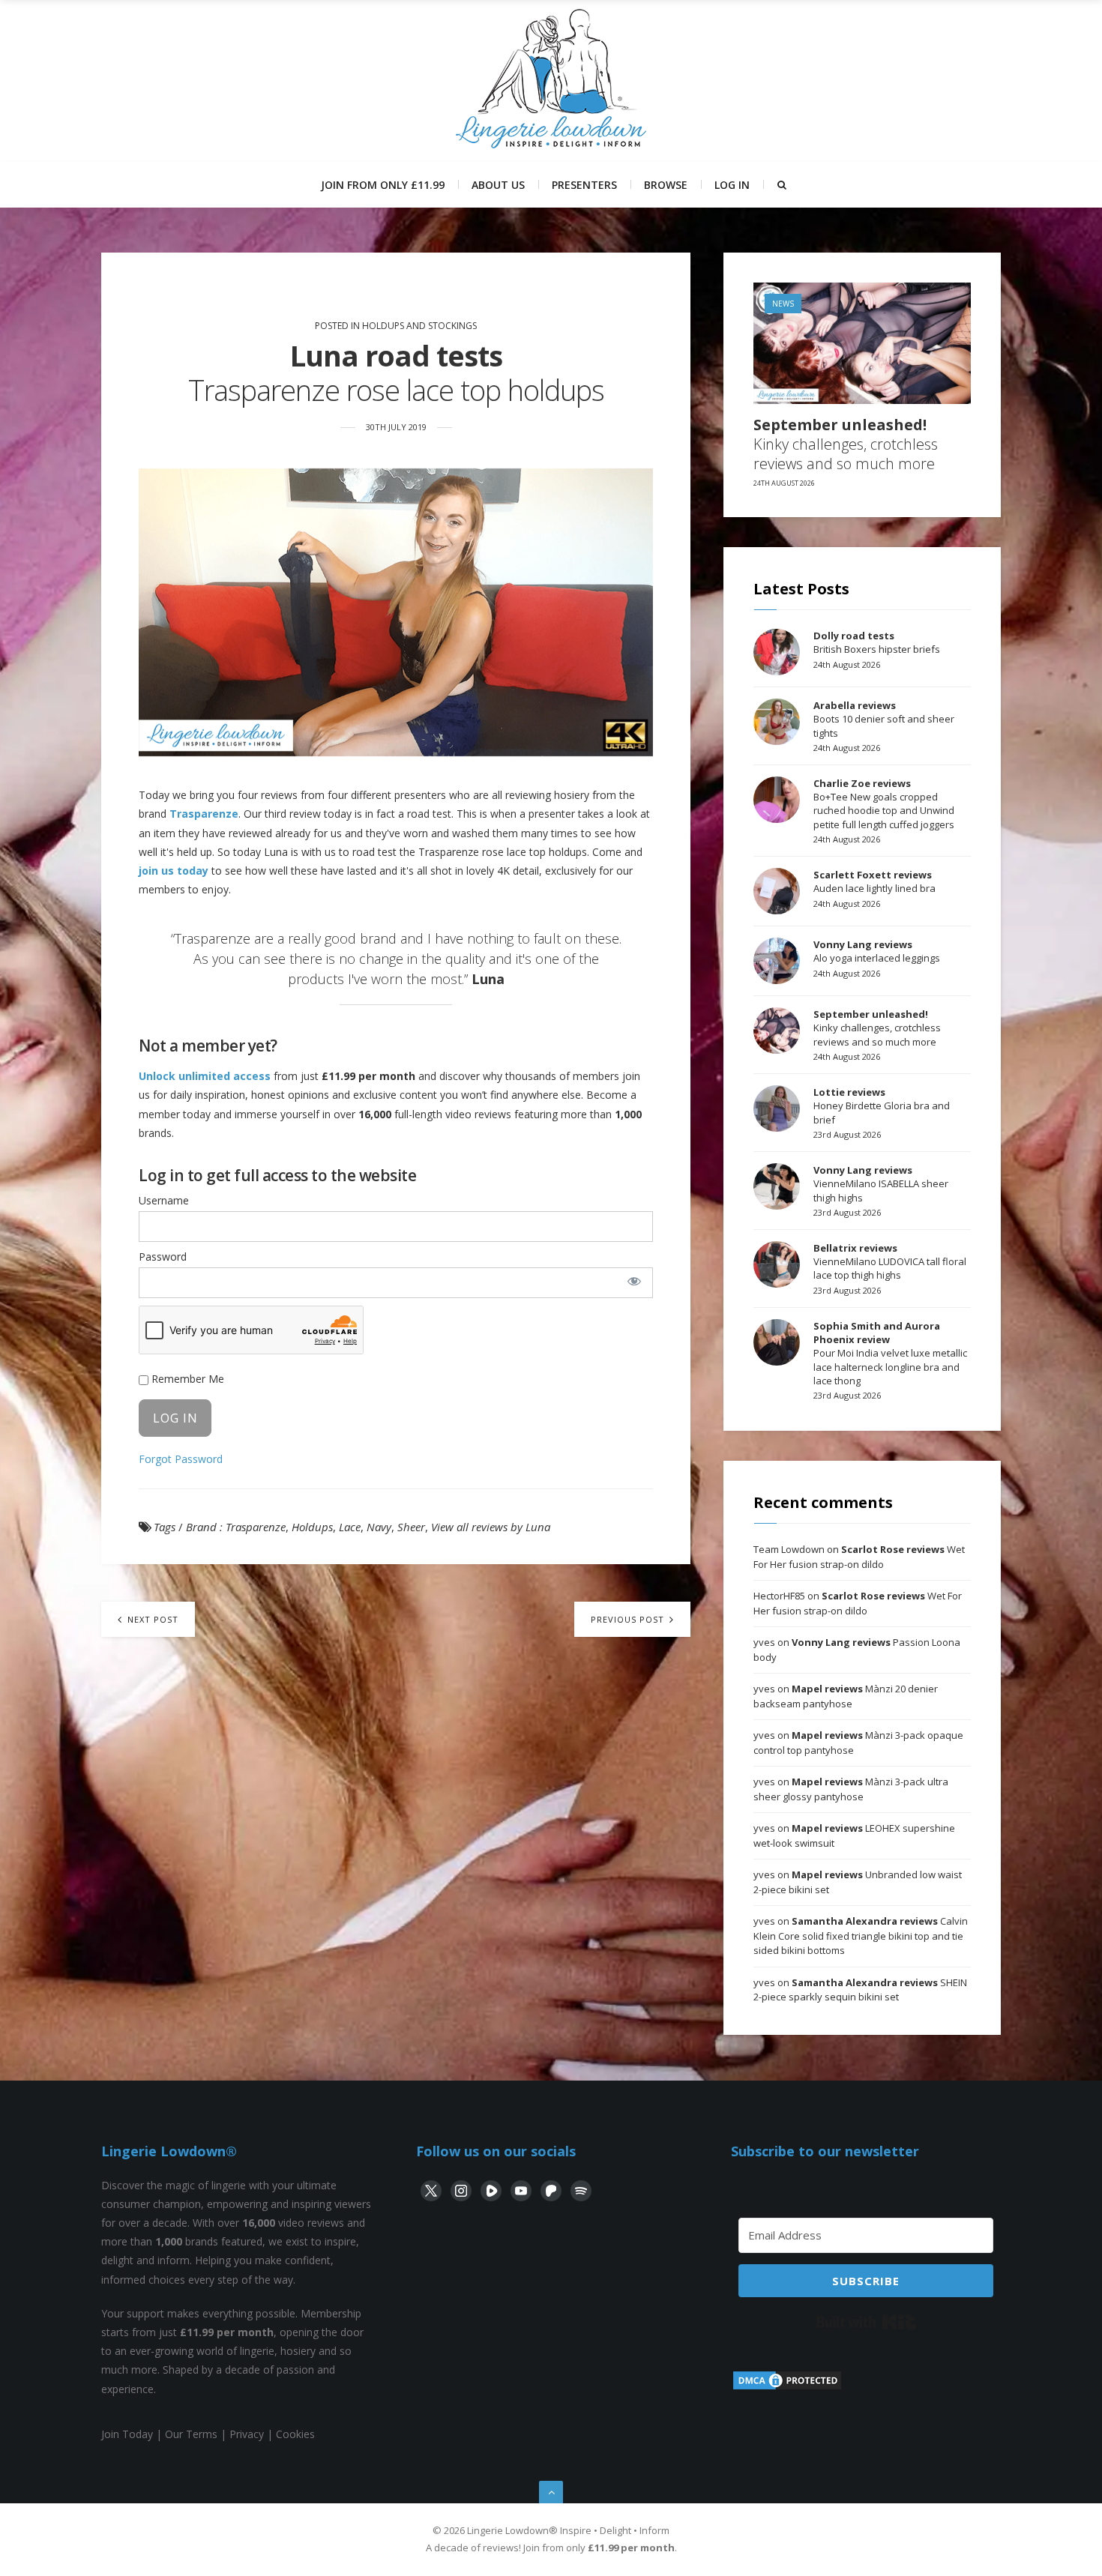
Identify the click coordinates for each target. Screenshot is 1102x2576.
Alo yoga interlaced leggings (877, 951)
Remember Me (186, 1379)
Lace (350, 1527)
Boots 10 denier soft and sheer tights (884, 719)
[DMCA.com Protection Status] (787, 2388)
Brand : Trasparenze (236, 1527)
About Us (498, 185)
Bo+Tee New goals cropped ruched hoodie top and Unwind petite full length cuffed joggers (884, 804)
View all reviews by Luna (491, 1527)
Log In (732, 185)
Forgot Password (181, 1459)
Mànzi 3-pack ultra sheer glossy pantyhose (851, 1789)
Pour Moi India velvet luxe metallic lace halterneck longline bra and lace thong (890, 1353)
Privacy (247, 2434)
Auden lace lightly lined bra (874, 881)
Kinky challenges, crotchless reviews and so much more (846, 444)
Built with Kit (866, 2322)
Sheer (411, 1527)
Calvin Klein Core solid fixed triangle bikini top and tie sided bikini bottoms (861, 1936)
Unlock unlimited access (205, 1076)
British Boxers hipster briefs (877, 642)
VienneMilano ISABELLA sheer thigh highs (881, 1183)
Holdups (312, 1527)
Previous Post (629, 1619)
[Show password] (634, 1281)
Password (163, 1257)
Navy (379, 1527)
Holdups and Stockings (419, 326)
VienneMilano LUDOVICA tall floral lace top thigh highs (890, 1261)
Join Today (127, 2434)
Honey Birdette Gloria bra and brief (882, 1105)
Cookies (295, 2434)
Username (164, 1200)
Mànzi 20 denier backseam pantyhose (846, 1696)
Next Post (151, 1619)
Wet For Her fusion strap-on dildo (859, 1557)
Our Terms (191, 2434)
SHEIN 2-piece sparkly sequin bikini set (860, 1990)
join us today (174, 871)
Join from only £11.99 (383, 185)
